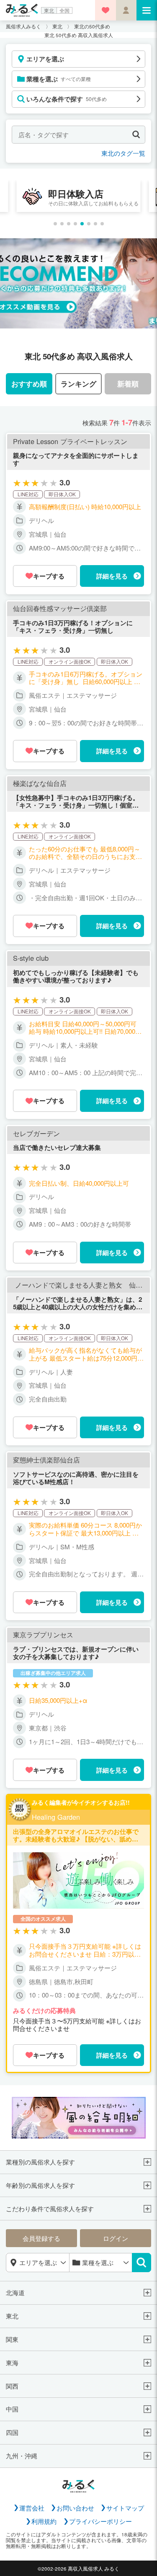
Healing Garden (56, 1817)
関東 (12, 2339)
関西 (12, 2386)
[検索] (142, 2263)
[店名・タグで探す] (136, 135)
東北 (49, 10)
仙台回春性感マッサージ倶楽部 (60, 609)
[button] (55, 224)
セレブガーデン (36, 1134)
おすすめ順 (29, 384)
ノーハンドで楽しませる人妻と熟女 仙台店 (79, 1285)
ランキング (78, 384)
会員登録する (41, 2238)
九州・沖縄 (22, 2456)
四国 (12, 2432)
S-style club (31, 958)
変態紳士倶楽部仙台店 (46, 1460)
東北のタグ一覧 (123, 153)
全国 (64, 10)
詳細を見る (112, 576)
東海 (12, 2363)
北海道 (15, 2293)
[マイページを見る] (126, 10)
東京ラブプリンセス (43, 1635)
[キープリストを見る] (105, 10)
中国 (12, 2409)
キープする (49, 576)
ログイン (116, 2238)
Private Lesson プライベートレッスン (70, 442)
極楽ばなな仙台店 (40, 783)
